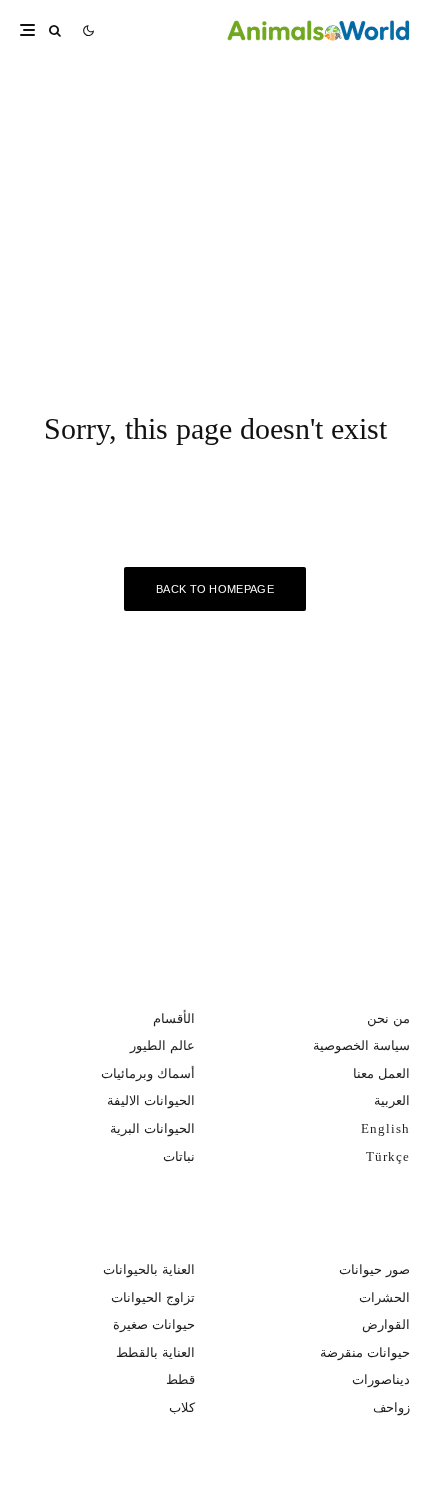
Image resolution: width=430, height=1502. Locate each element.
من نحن (388, 1018)
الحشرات (384, 1297)
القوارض (386, 1324)
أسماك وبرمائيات (148, 1073)
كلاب (182, 1407)
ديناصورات (381, 1379)
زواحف (391, 1407)
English (385, 1128)
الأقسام (174, 1018)
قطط (180, 1379)
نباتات (179, 1156)
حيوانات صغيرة (154, 1324)
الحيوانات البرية (152, 1128)
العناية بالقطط (155, 1352)
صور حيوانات (374, 1269)
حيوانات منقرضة (365, 1352)
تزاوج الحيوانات (153, 1297)
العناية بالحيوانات (149, 1269)
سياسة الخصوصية (361, 1045)
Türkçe (388, 1156)
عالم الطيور (162, 1045)
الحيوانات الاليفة (151, 1100)
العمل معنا (381, 1073)
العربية (392, 1100)
